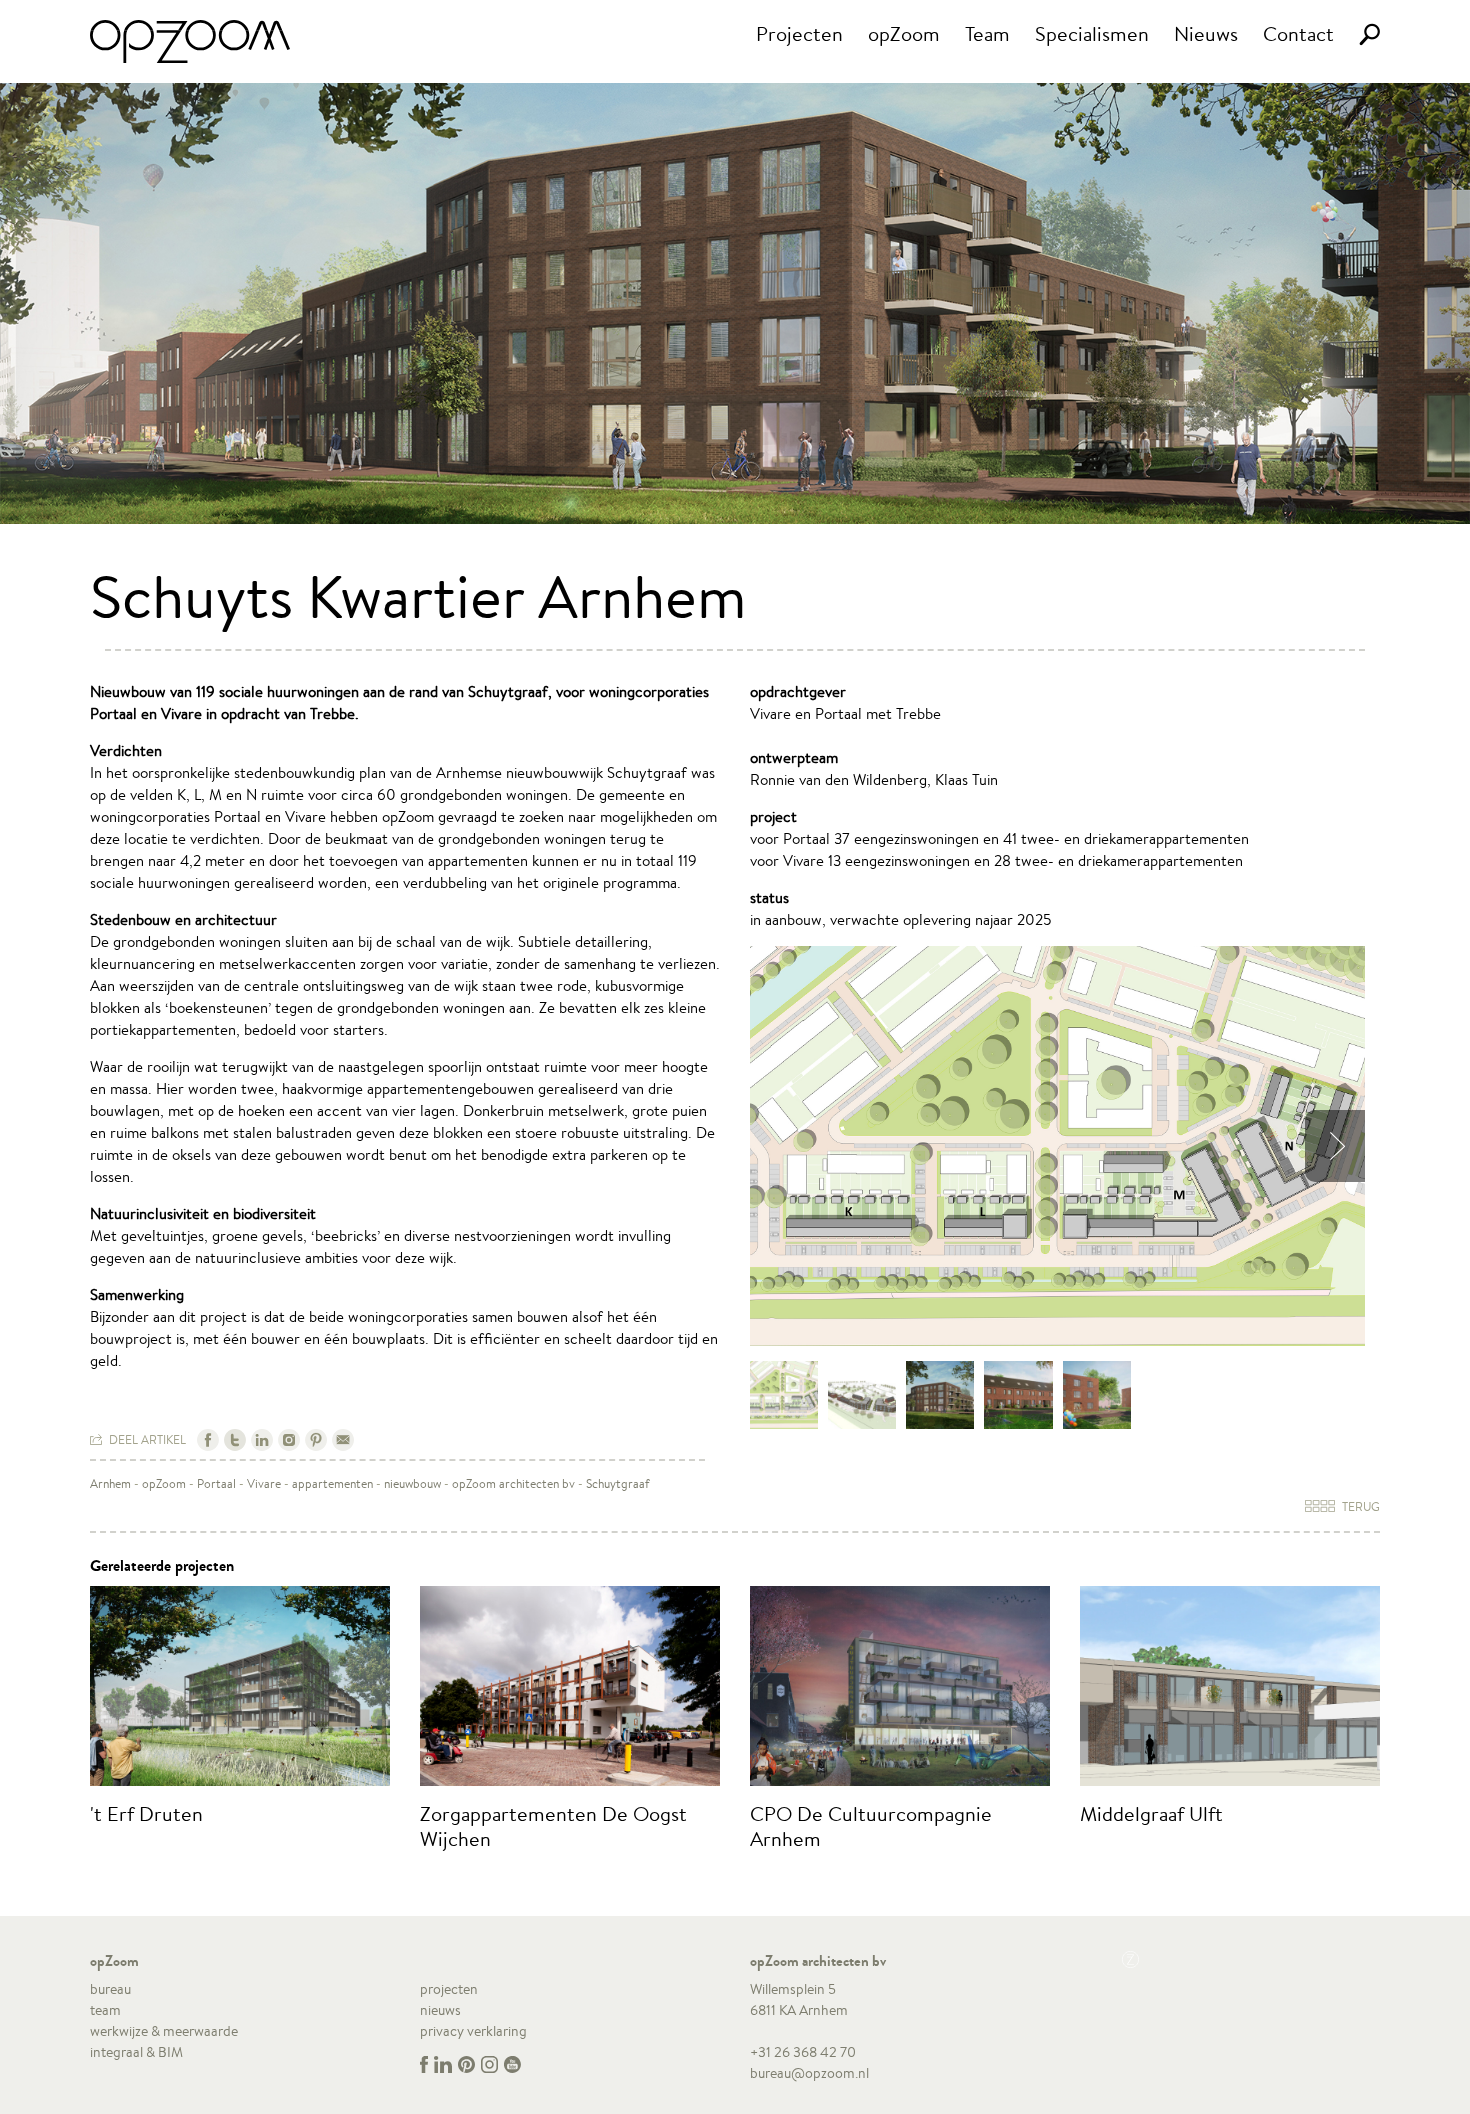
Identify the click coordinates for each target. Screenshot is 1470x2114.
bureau (110, 1989)
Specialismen (1092, 33)
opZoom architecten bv (513, 1483)
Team (987, 33)
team (105, 2010)
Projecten (799, 33)
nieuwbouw (412, 1483)
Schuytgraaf (617, 1483)
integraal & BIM (136, 2052)
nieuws (440, 2010)
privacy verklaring (473, 2031)
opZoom (904, 33)
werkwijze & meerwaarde (164, 2031)
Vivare (264, 1483)
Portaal (216, 1483)
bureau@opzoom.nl (809, 2073)
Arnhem (110, 1483)
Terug (1359, 1506)
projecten (449, 1989)
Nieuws (1206, 33)
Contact (1298, 33)
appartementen (332, 1483)
